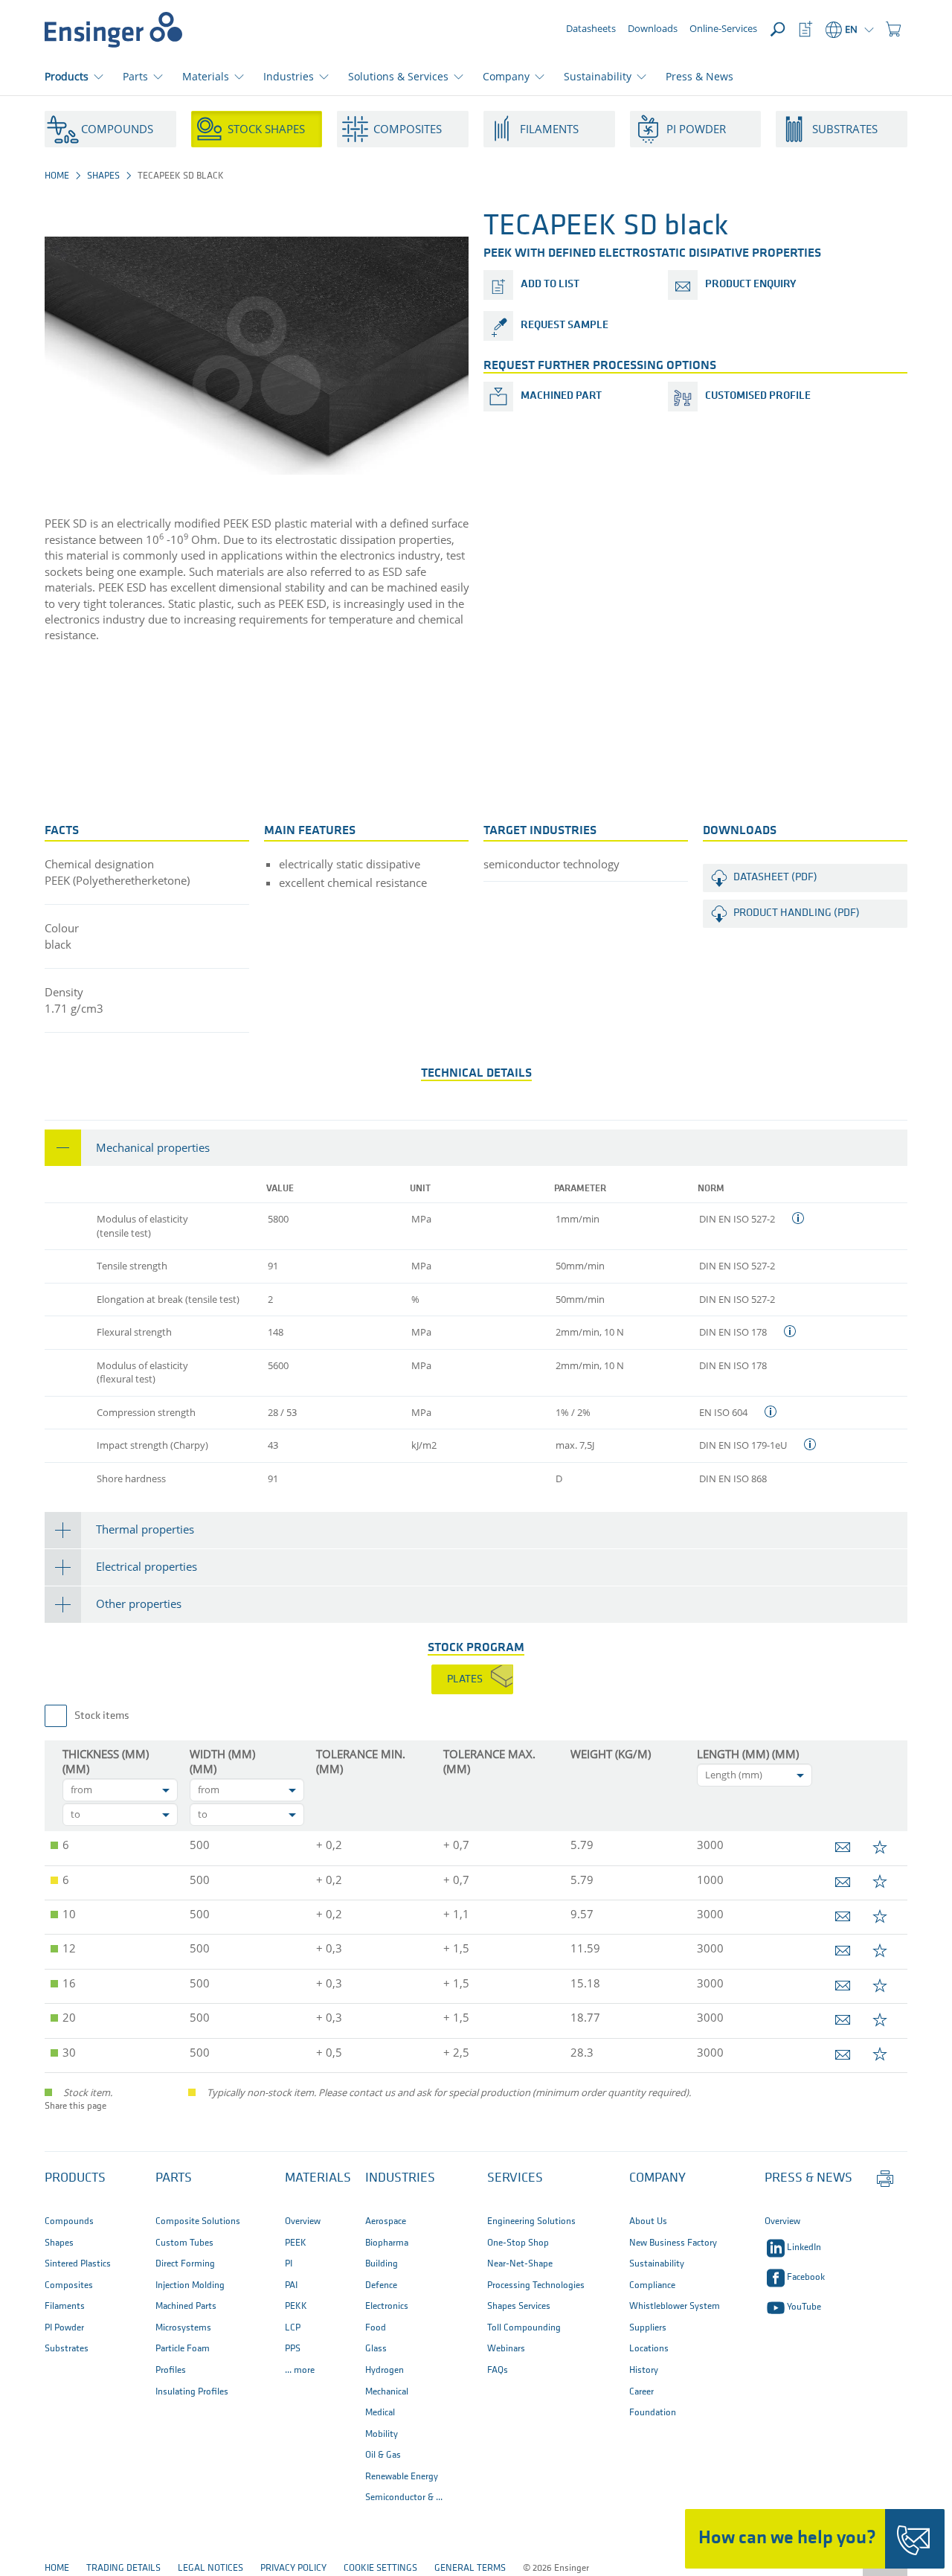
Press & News (699, 76)
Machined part (561, 396)
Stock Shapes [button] (266, 129)
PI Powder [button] (696, 129)
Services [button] (515, 2179)
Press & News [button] (808, 2179)
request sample (565, 326)
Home (57, 176)
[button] (893, 30)
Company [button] (506, 76)
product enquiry (750, 285)
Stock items (102, 1716)
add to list (550, 285)
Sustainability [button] (598, 76)
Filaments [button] (549, 129)
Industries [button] (289, 76)
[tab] (476, 1148)
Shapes (103, 176)
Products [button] (67, 76)
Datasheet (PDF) (775, 878)
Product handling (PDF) (797, 913)
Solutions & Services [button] (398, 76)
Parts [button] (135, 76)
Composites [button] (408, 129)
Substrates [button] (845, 129)
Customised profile (758, 396)
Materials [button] (206, 76)
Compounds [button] (117, 129)
